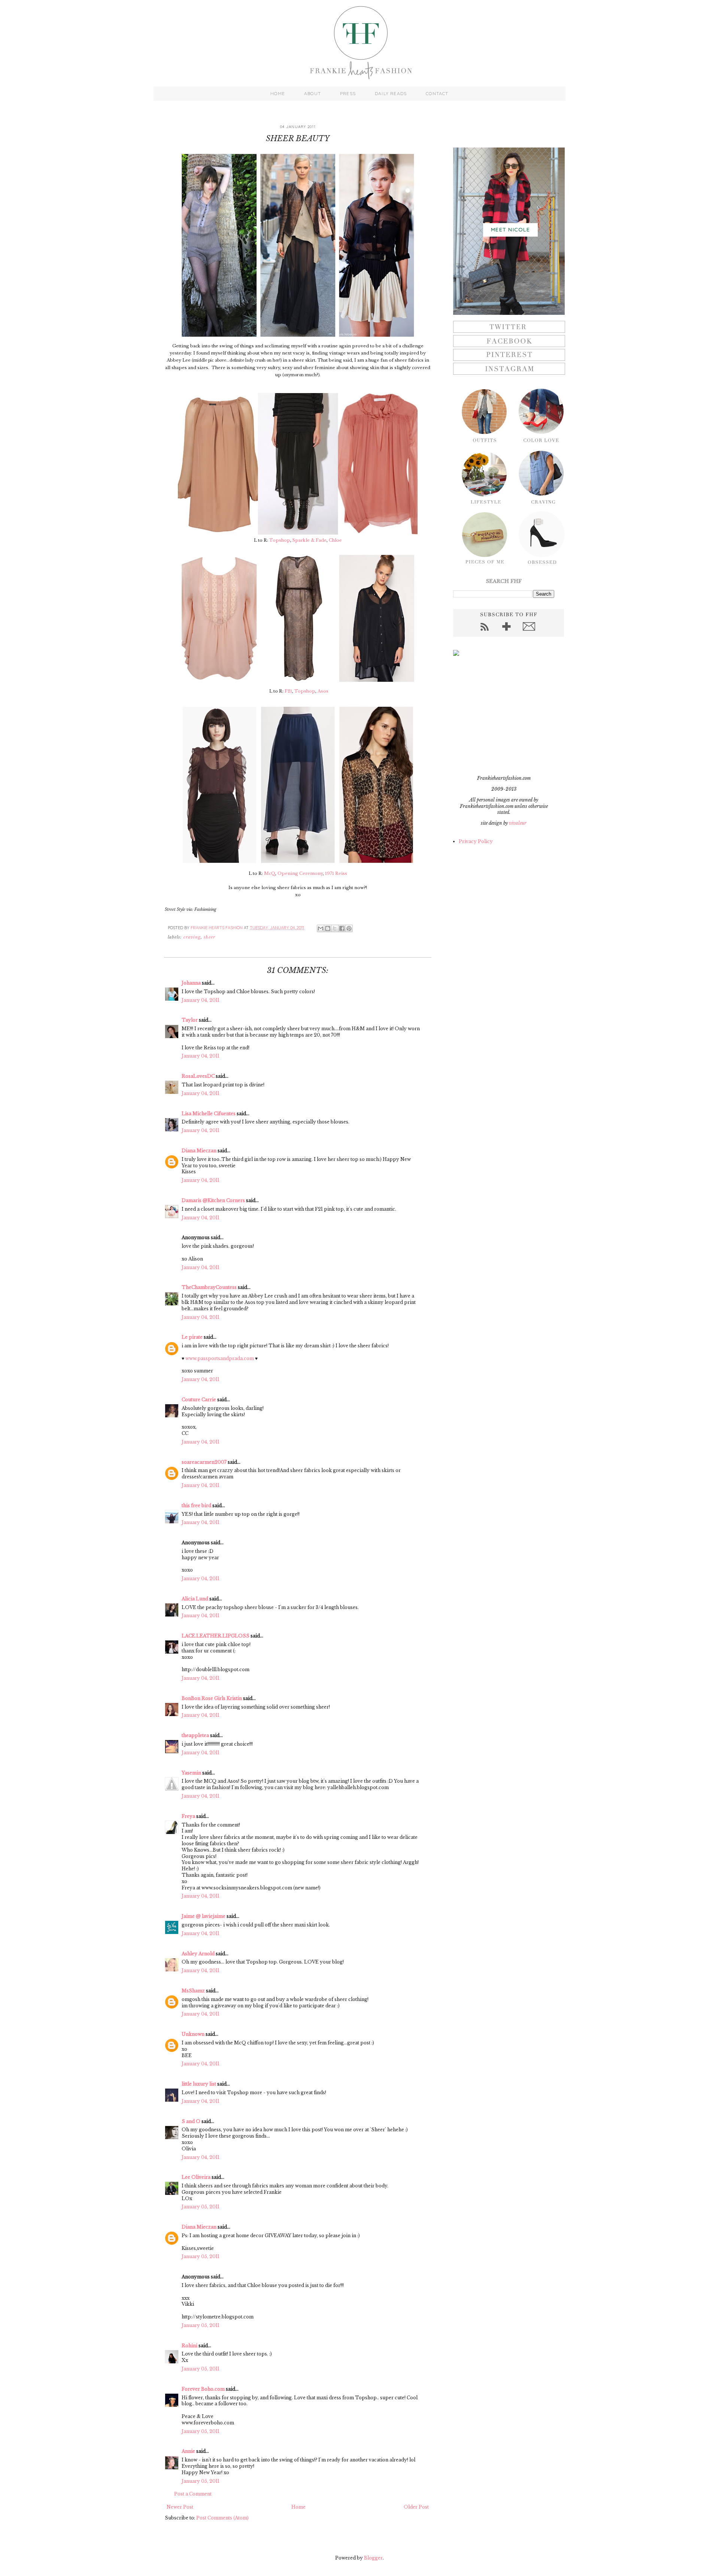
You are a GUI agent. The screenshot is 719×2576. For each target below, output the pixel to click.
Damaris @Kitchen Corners (213, 1200)
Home (298, 2507)
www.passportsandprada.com (220, 1358)
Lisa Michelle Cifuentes (209, 1114)
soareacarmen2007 (204, 1462)
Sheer (209, 937)
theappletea (195, 1735)
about (313, 94)
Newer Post (180, 2507)
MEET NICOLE (510, 229)
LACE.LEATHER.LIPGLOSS (216, 1636)
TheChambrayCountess (209, 1287)
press (348, 94)
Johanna (191, 983)
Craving (192, 937)
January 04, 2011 (201, 1000)
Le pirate (192, 1337)
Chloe (335, 540)
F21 (288, 691)
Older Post (416, 2507)
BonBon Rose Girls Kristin (212, 1698)
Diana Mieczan (199, 1151)
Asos (323, 691)
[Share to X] (335, 928)
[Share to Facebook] (342, 928)
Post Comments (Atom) (222, 2518)
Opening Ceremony (300, 873)
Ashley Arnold (198, 1954)
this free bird (196, 1506)
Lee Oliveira (196, 2177)
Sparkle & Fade (310, 540)
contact (437, 94)
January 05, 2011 (201, 2207)
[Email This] (321, 928)
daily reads (391, 94)
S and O (191, 2121)
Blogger (373, 2558)
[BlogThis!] (328, 928)
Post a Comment (193, 2494)
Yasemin (191, 1773)
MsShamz (193, 1991)
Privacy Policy (476, 841)
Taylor (190, 1020)
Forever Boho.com (203, 2389)
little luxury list (199, 2084)
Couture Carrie (199, 1400)
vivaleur (518, 823)
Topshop (280, 540)
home (278, 94)
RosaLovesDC (198, 1076)
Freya (188, 1816)
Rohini (189, 2346)
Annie (188, 2451)
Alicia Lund (195, 1599)
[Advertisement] (500, 715)
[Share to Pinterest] (349, 928)
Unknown (193, 2034)
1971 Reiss (336, 873)
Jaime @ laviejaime (204, 1916)
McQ (270, 873)
